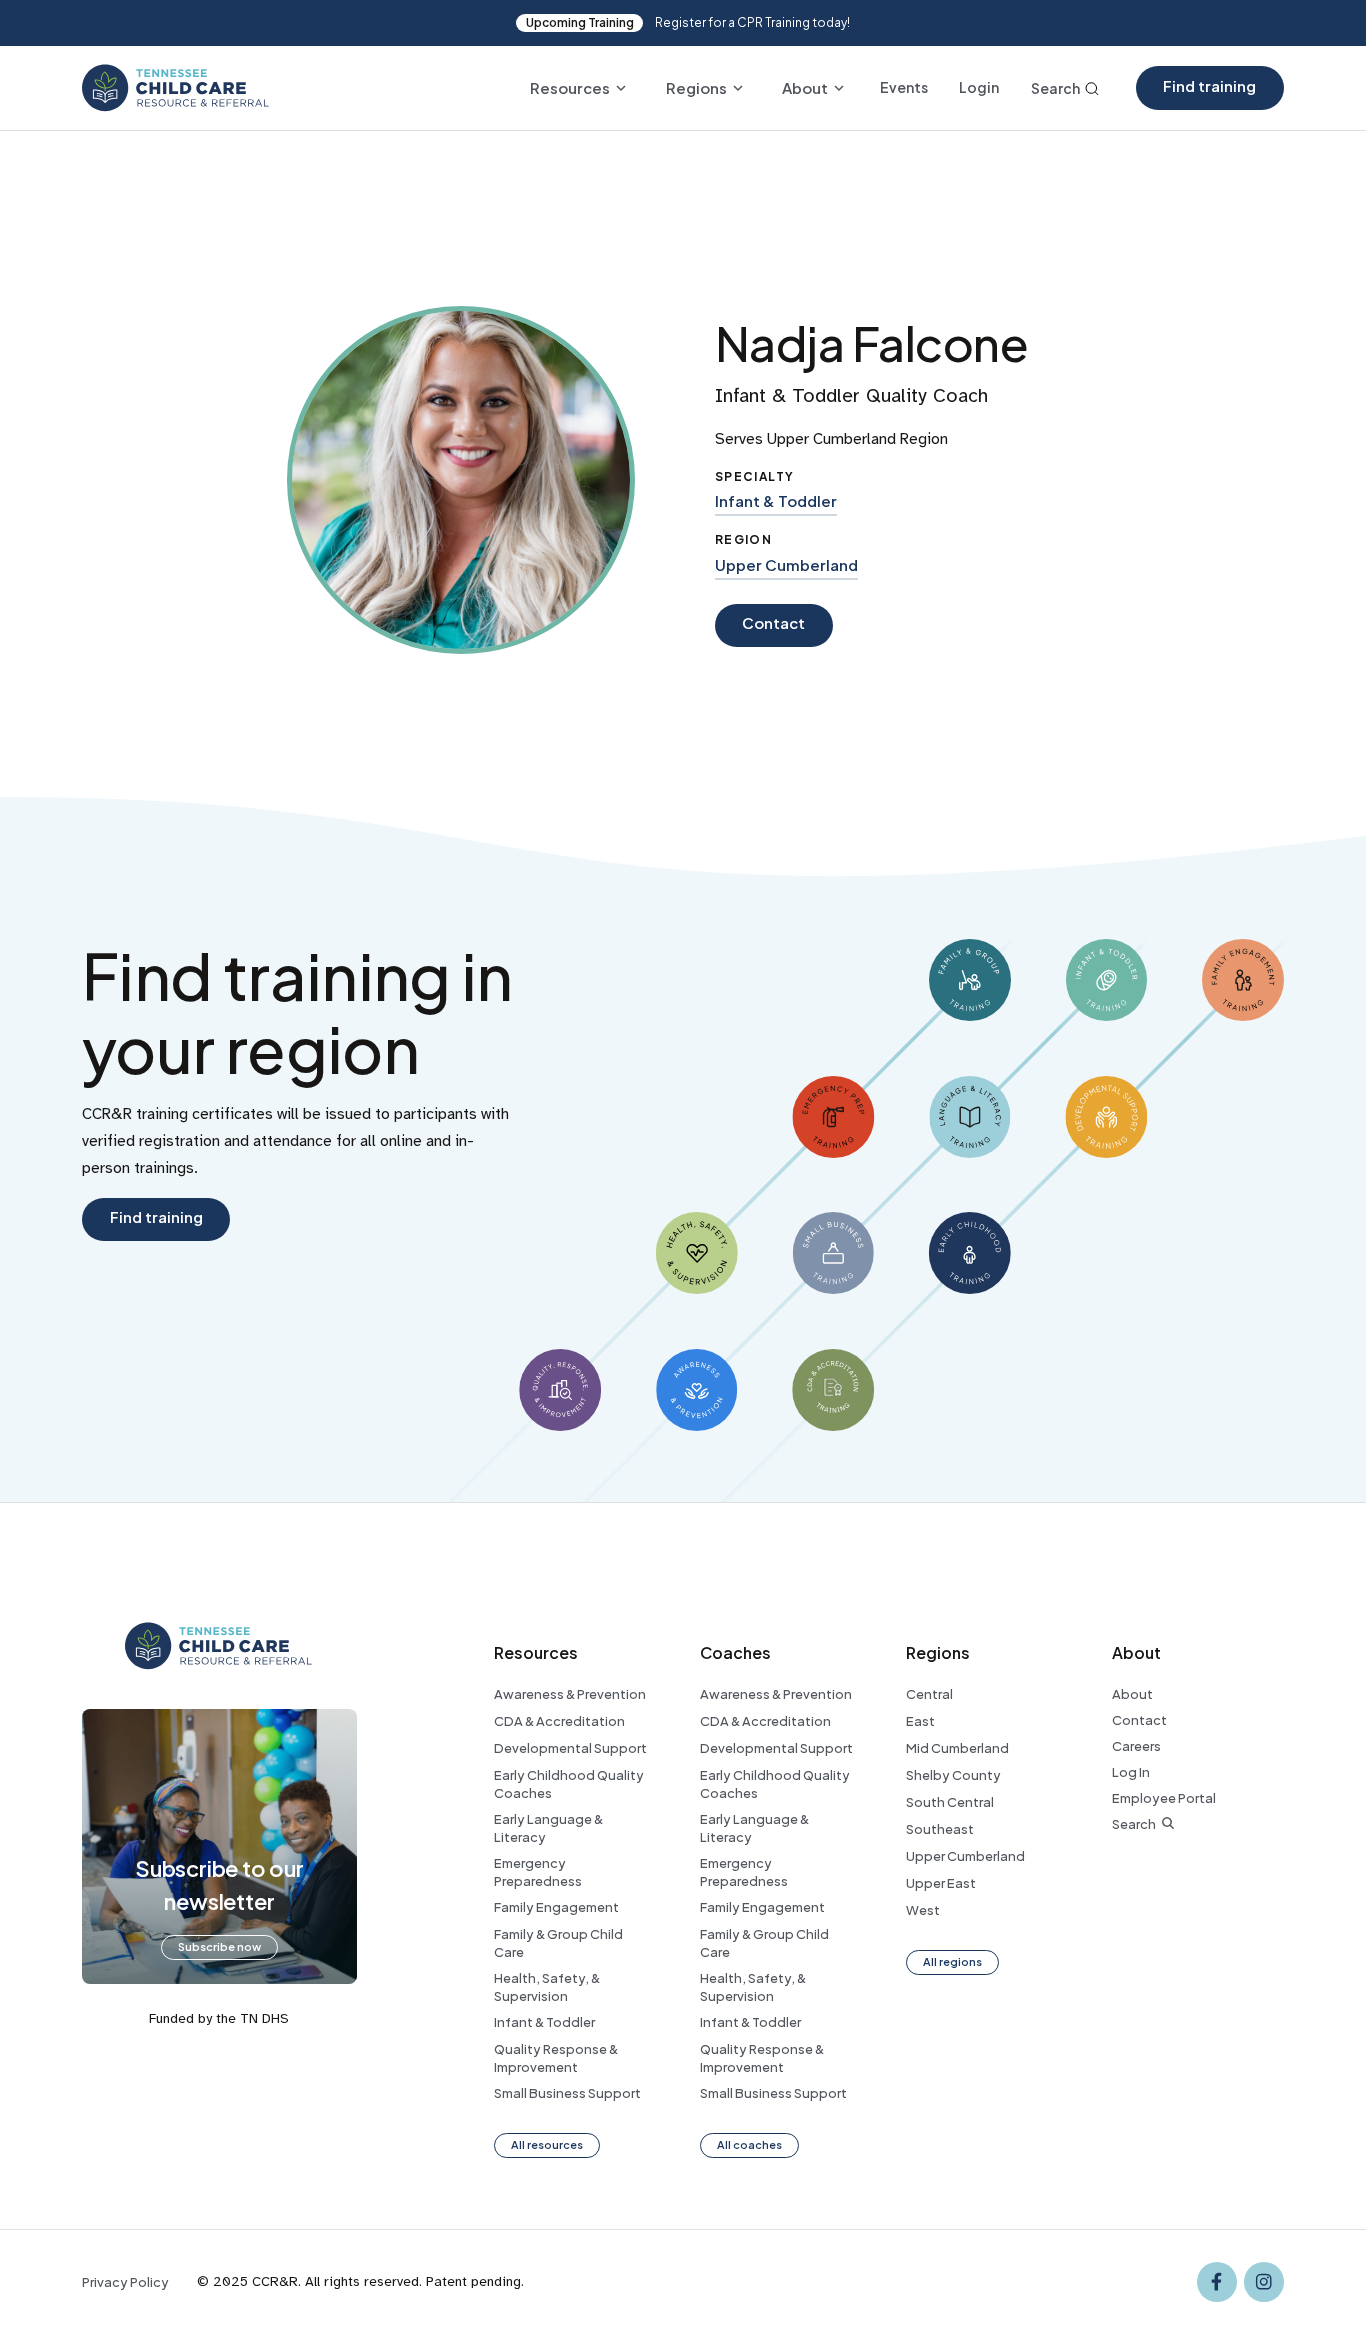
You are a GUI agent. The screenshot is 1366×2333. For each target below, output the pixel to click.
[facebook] (1217, 2282)
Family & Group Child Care (558, 1943)
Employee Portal (1164, 1798)
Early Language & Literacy (548, 1828)
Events (904, 87)
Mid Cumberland (957, 1748)
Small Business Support (567, 2093)
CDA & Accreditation (559, 1721)
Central (929, 1694)
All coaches (749, 2144)
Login (979, 87)
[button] (578, 88)
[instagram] (1264, 2282)
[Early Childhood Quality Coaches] (970, 1253)
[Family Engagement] (1243, 980)
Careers (1136, 1746)
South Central (950, 1802)
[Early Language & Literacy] (970, 1117)
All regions (952, 1961)
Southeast (940, 1829)
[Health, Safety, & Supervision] (697, 1253)
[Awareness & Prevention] (697, 1390)
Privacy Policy (125, 2282)
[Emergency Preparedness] (833, 1117)
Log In (1131, 1772)
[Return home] (219, 1646)
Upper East (941, 1883)
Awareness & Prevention (570, 1694)
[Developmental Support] (1106, 1117)
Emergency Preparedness (538, 1872)
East (920, 1721)
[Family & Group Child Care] (970, 980)
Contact (1139, 1720)
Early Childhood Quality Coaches (569, 1784)
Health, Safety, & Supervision (547, 1987)
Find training (1209, 86)
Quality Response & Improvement (556, 2058)
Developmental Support (570, 1748)
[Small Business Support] (833, 1253)
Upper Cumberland (786, 565)
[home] (176, 88)
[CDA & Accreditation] (833, 1390)
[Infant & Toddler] (1107, 980)
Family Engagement (556, 1907)
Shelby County (953, 1775)
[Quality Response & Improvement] (560, 1390)
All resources (547, 2144)
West (923, 1910)
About (1132, 1694)
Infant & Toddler (776, 501)
